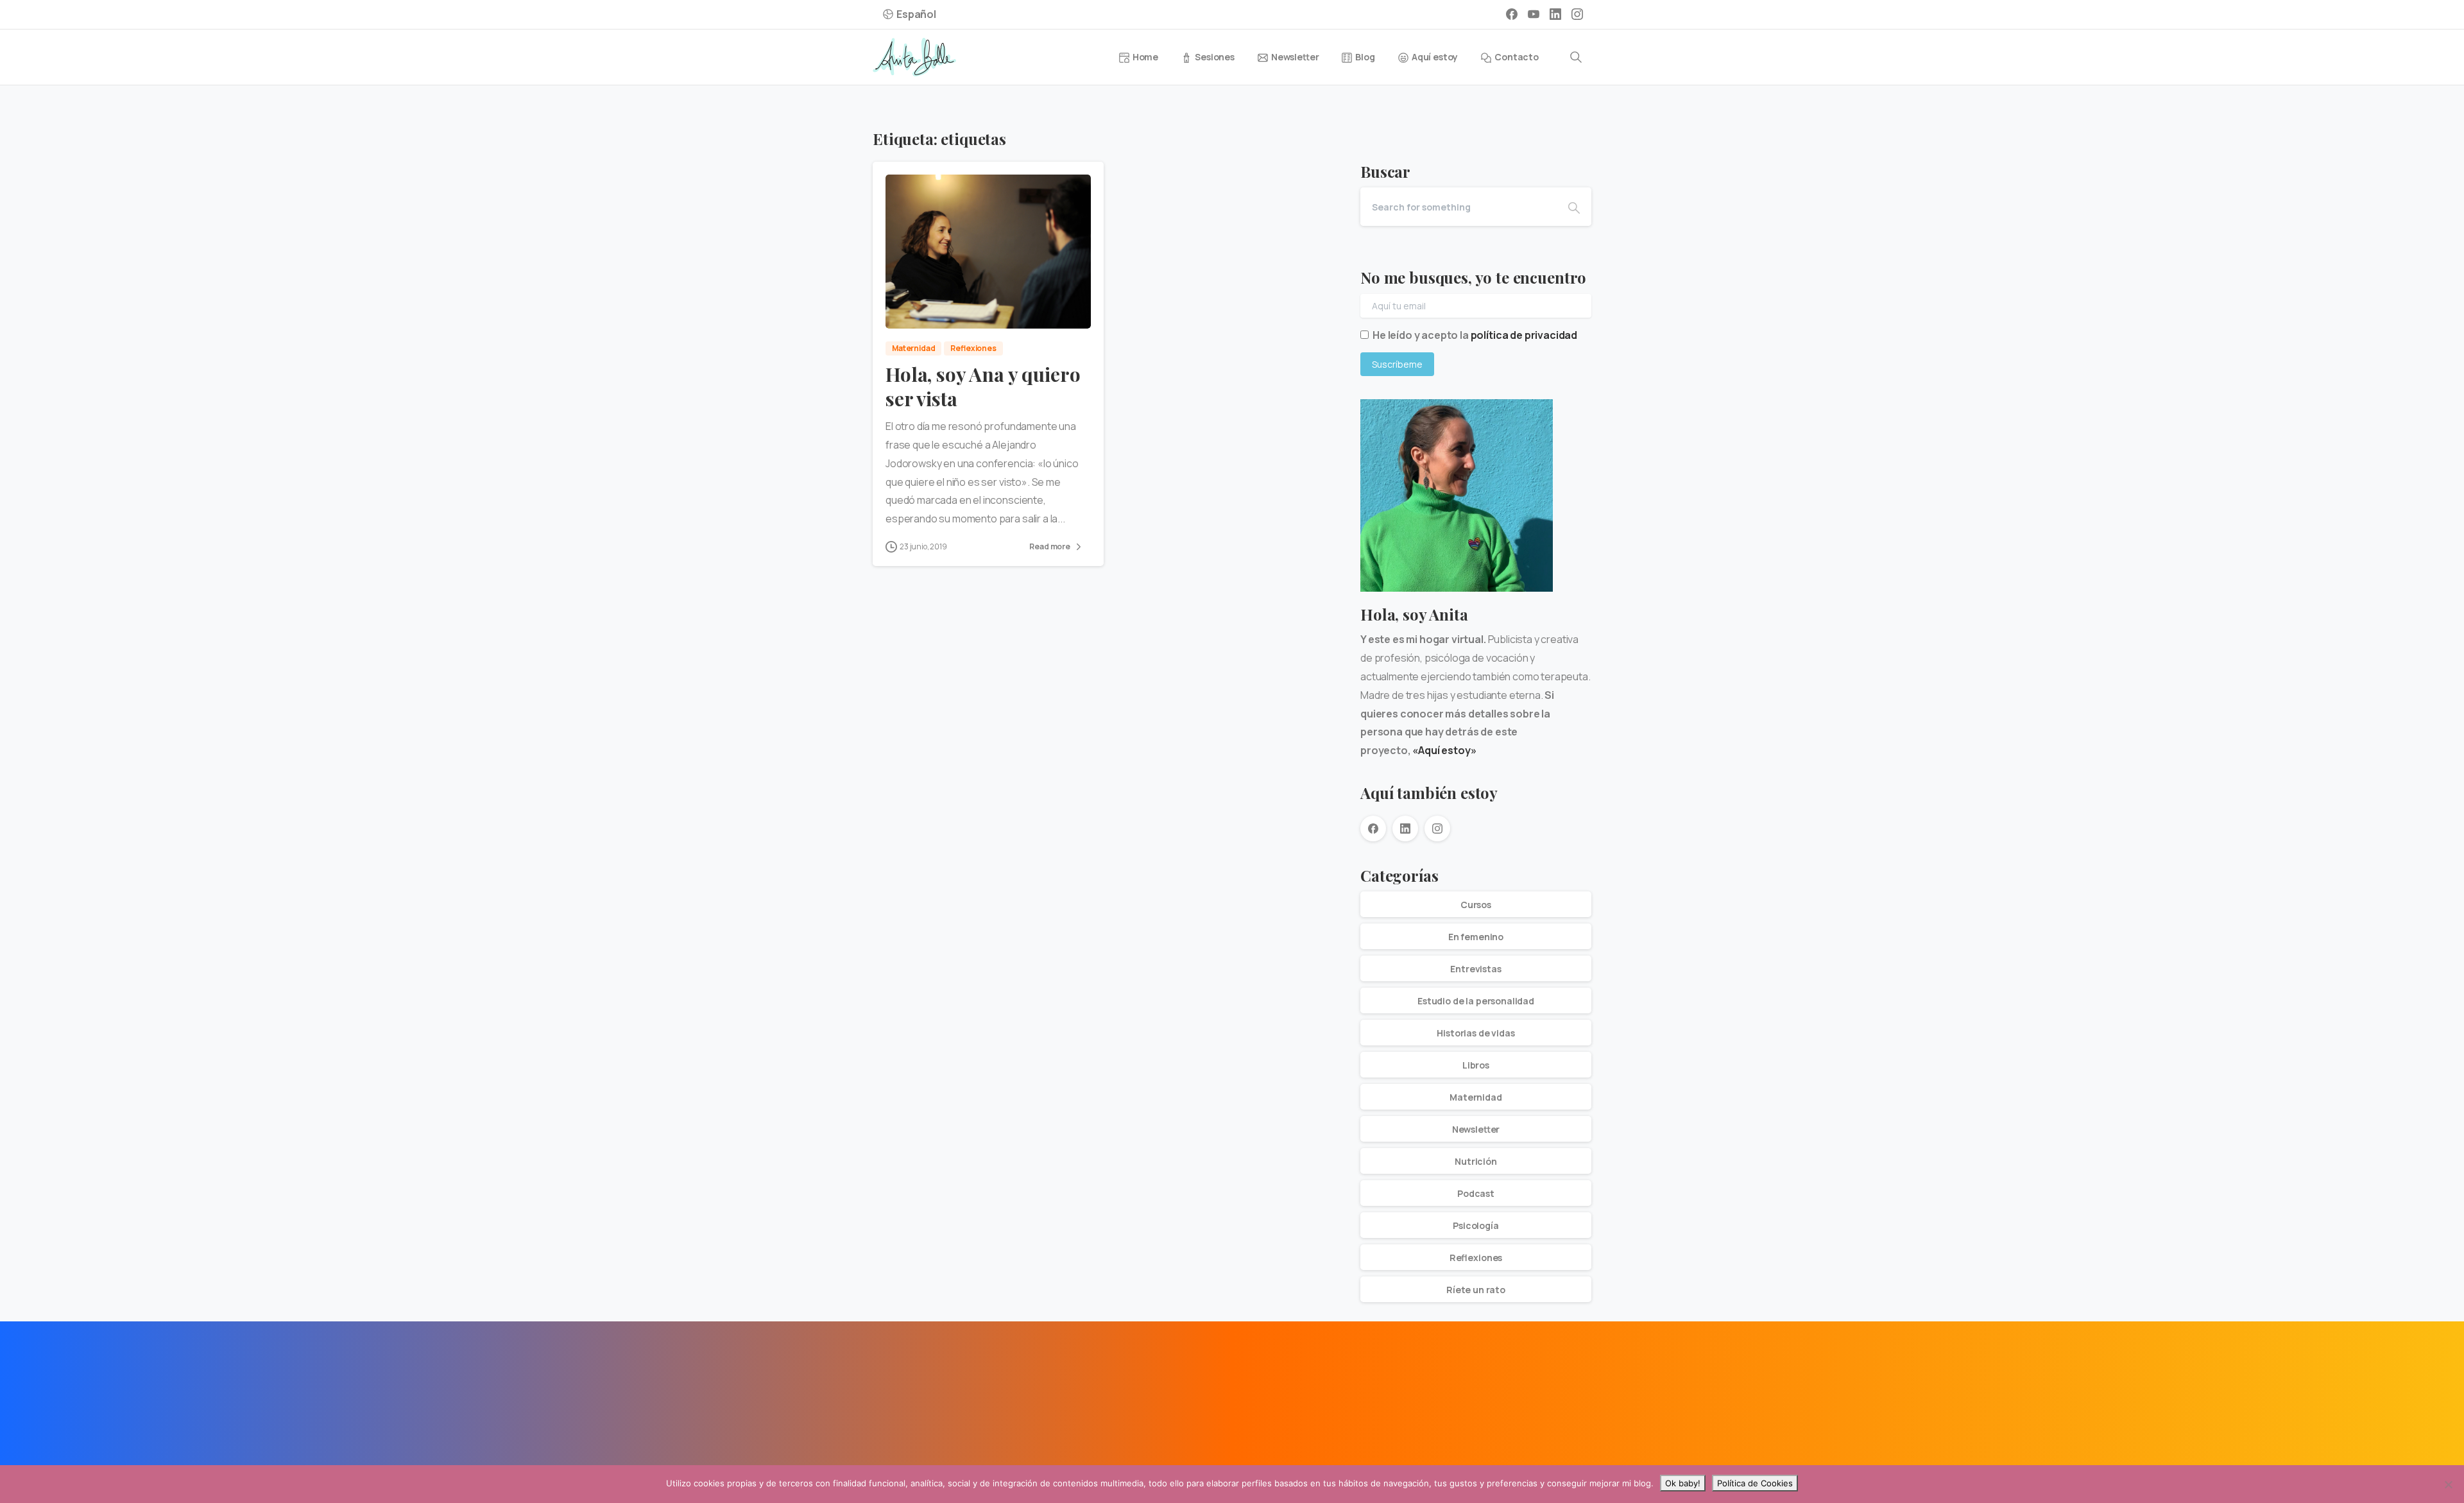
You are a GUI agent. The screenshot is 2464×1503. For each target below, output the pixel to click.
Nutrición (1476, 1161)
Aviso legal (903, 1462)
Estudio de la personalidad (1476, 1001)
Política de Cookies (1755, 1483)
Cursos (1476, 905)
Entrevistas (1476, 969)
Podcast (1476, 1193)
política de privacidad (1524, 335)
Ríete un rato (1476, 1290)
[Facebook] (1512, 14)
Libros (1476, 1065)
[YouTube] (1534, 14)
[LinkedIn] (1555, 14)
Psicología (1476, 1225)
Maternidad (1476, 1097)
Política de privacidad (984, 1462)
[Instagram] (1577, 14)
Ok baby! (1683, 1483)
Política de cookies (1082, 1462)
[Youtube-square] (947, 1387)
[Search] (1576, 57)
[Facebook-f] (889, 1387)
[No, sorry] (2448, 1484)
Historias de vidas (1476, 1033)
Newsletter (1476, 1129)
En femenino (1476, 937)
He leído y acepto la (1475, 335)
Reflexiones (1476, 1258)
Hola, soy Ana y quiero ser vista (983, 386)
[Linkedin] (918, 1387)
